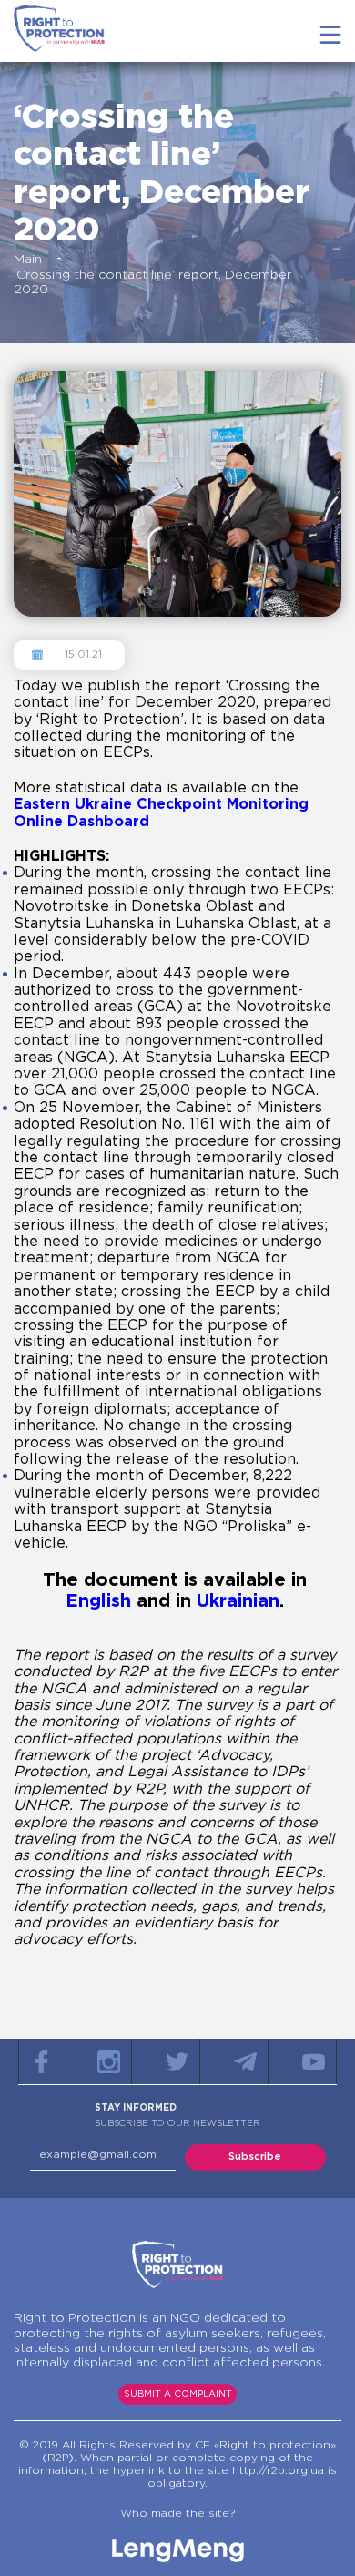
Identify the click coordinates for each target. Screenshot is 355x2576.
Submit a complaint (178, 2394)
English (98, 1601)
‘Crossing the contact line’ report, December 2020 (152, 282)
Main (28, 260)
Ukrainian (238, 1601)
